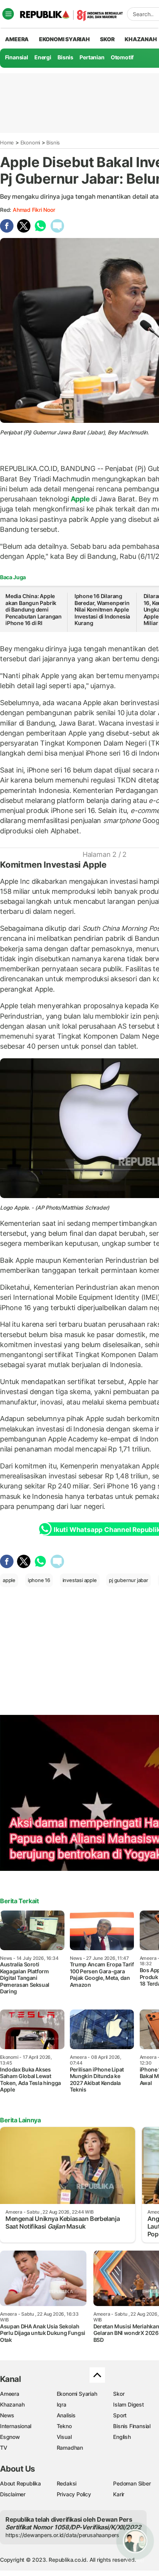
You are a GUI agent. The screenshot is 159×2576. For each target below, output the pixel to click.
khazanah (141, 39)
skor (107, 39)
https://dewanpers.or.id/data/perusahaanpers (62, 2535)
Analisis (66, 2415)
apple (9, 1580)
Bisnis (65, 57)
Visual (64, 2437)
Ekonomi (30, 142)
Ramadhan (70, 2448)
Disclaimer (13, 2494)
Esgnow (10, 2437)
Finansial (17, 57)
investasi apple (80, 1580)
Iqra (62, 2404)
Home (7, 142)
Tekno (64, 2426)
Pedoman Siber (132, 2483)
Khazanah (12, 2404)
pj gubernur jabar (128, 1580)
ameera (17, 39)
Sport (120, 2415)
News (7, 2415)
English (122, 2437)
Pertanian (92, 57)
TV (4, 2448)
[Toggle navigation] (8, 14)
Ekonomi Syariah (64, 39)
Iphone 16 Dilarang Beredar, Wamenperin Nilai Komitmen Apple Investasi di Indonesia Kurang (102, 609)
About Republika (20, 2483)
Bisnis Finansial (132, 2426)
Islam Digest (128, 2404)
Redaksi (67, 2483)
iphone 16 (39, 1580)
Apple (80, 499)
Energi (43, 57)
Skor (119, 2394)
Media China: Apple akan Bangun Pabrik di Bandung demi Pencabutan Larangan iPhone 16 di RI (34, 609)
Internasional (16, 2426)
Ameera (10, 2394)
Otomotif (122, 57)
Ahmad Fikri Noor (34, 210)
